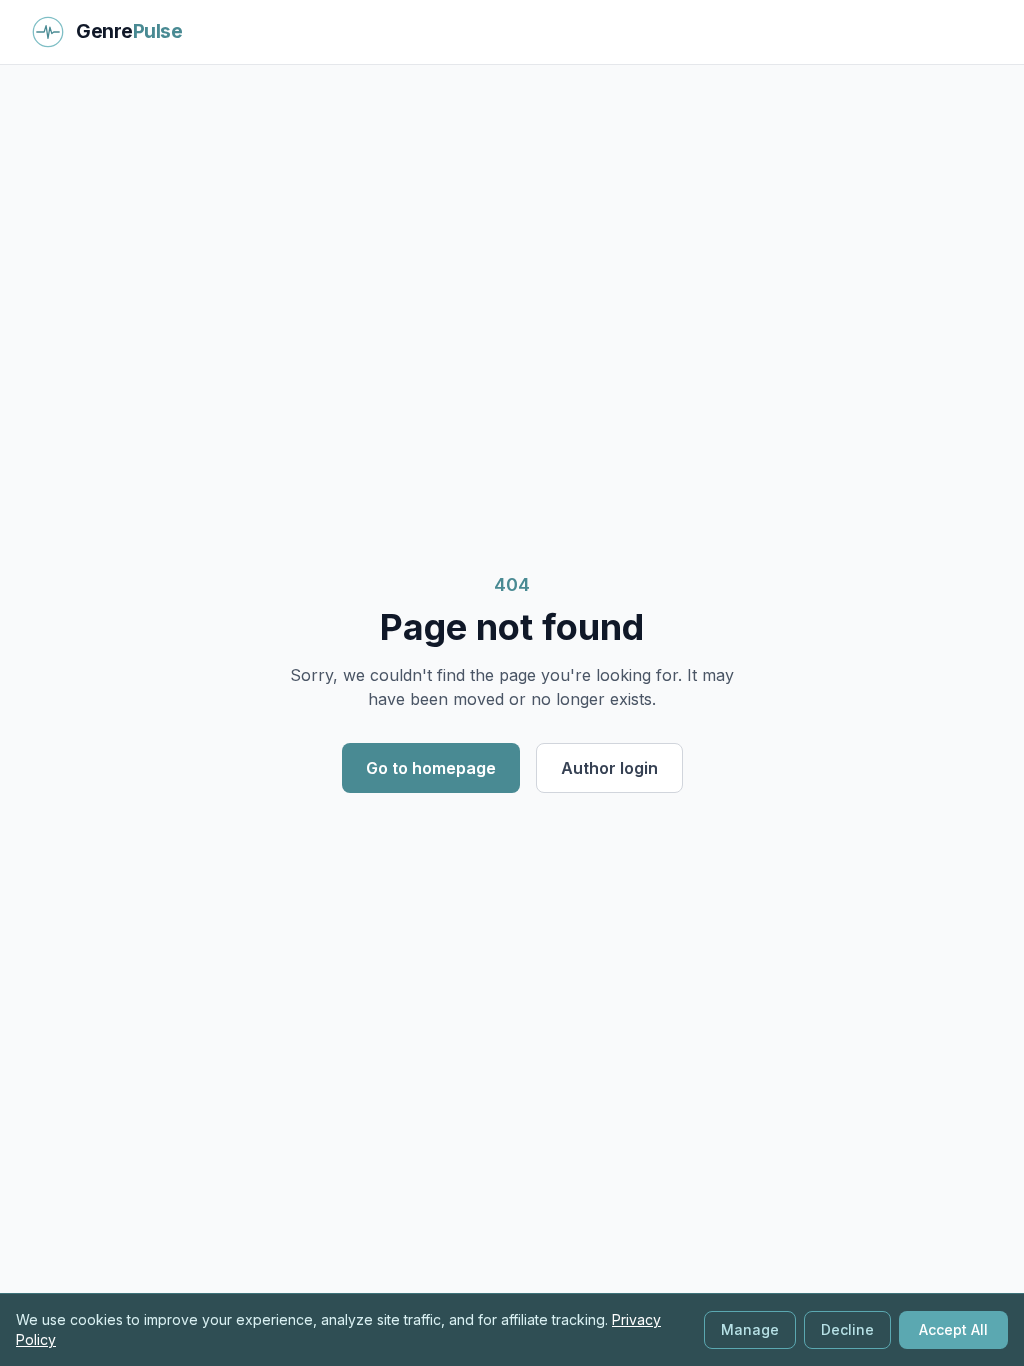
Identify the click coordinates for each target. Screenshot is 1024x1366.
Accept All (953, 1329)
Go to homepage (431, 768)
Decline (847, 1329)
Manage (750, 1329)
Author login (609, 768)
